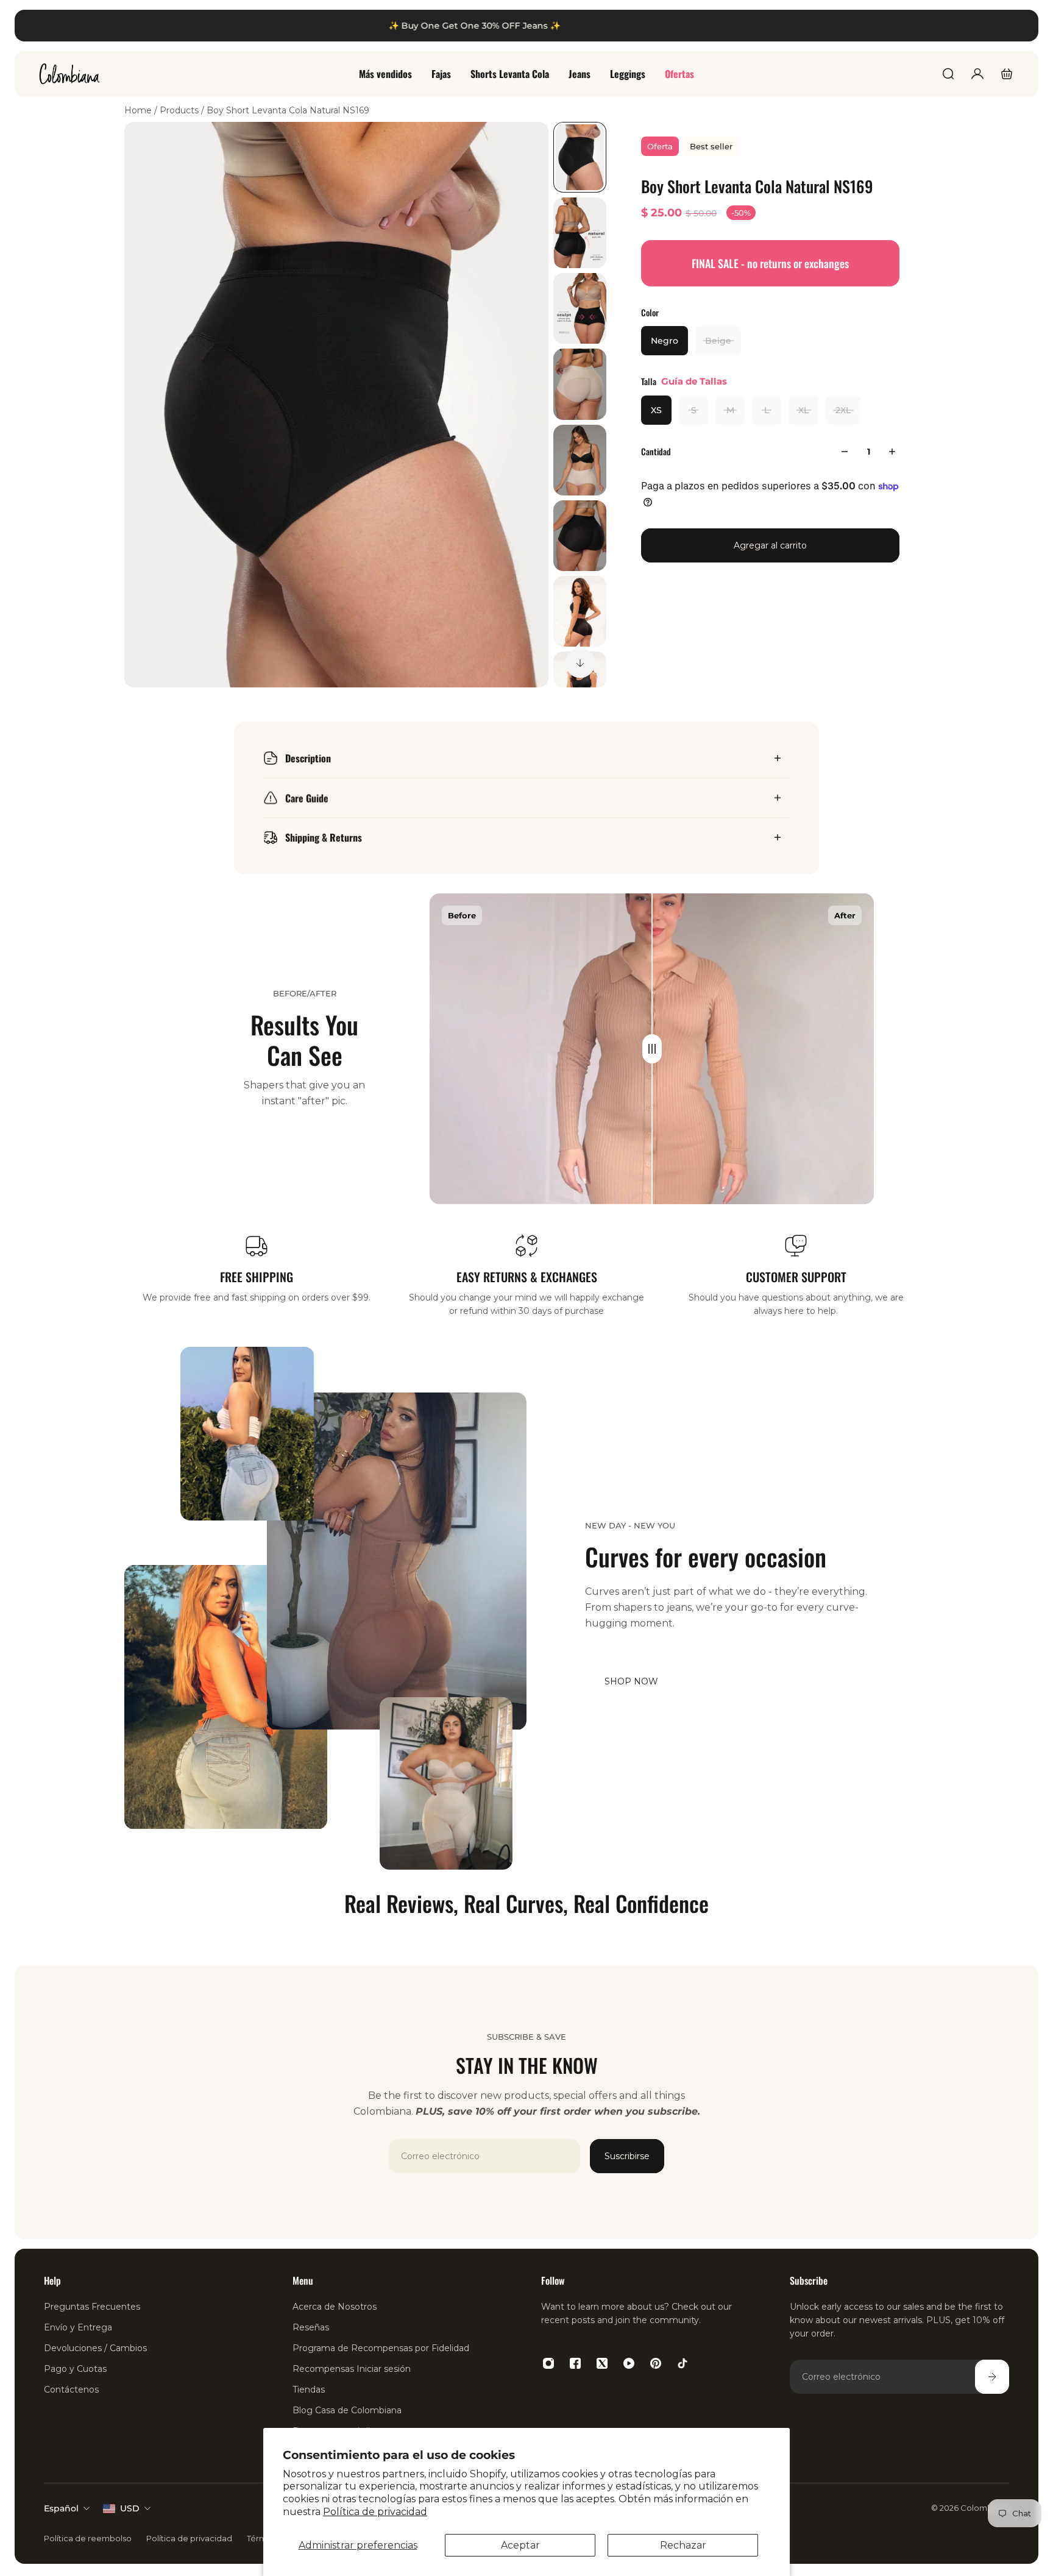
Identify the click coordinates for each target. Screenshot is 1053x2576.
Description (308, 758)
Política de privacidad (375, 2512)
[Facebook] (575, 2363)
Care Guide (307, 798)
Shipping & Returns (324, 837)
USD (130, 2508)
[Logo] (69, 74)
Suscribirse (627, 2156)
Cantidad (656, 451)
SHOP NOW (631, 1681)
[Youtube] (629, 2363)
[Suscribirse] (992, 2377)
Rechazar (683, 2545)
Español (61, 2508)
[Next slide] (580, 663)
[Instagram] (548, 2363)
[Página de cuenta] (977, 74)
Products (180, 110)
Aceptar (520, 2545)
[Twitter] (602, 2363)
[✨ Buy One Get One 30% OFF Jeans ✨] (526, 26)
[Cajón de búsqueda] (948, 74)
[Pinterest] (656, 2363)
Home (139, 110)
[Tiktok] (682, 2363)
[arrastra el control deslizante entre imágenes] (652, 1049)
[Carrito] (1007, 74)
